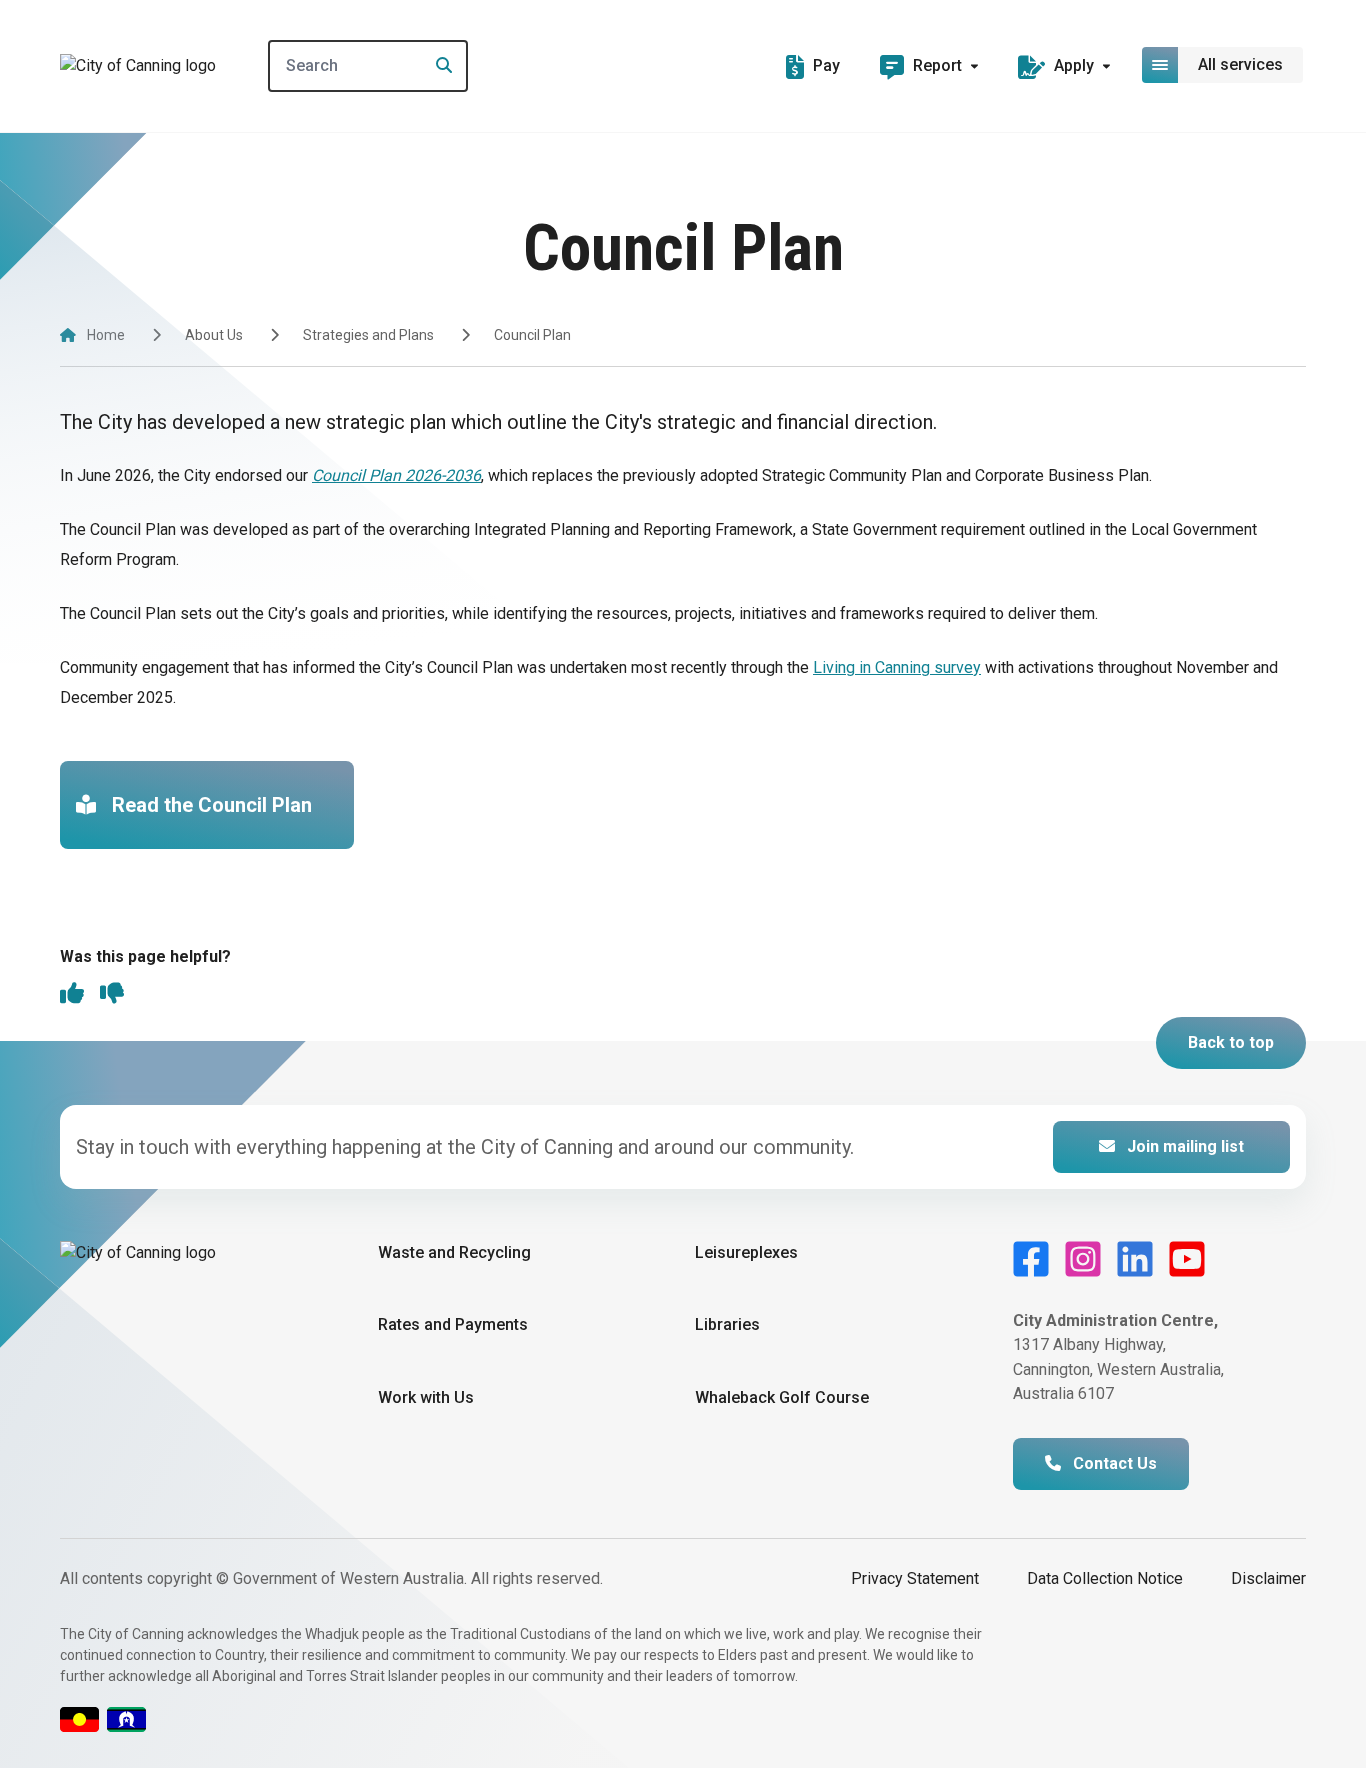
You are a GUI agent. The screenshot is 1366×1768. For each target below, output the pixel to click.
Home (106, 335)
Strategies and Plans (368, 335)
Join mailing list (1183, 1146)
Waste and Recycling (454, 1252)
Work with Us (426, 1397)
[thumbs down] (112, 995)
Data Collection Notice (1105, 1578)
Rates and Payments (453, 1324)
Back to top (1231, 1042)
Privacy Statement (915, 1578)
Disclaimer (1268, 1578)
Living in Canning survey (897, 667)
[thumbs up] (72, 995)
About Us (214, 335)
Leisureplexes (746, 1252)
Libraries (727, 1324)
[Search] (438, 66)
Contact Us (1113, 1463)
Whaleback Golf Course (782, 1397)
